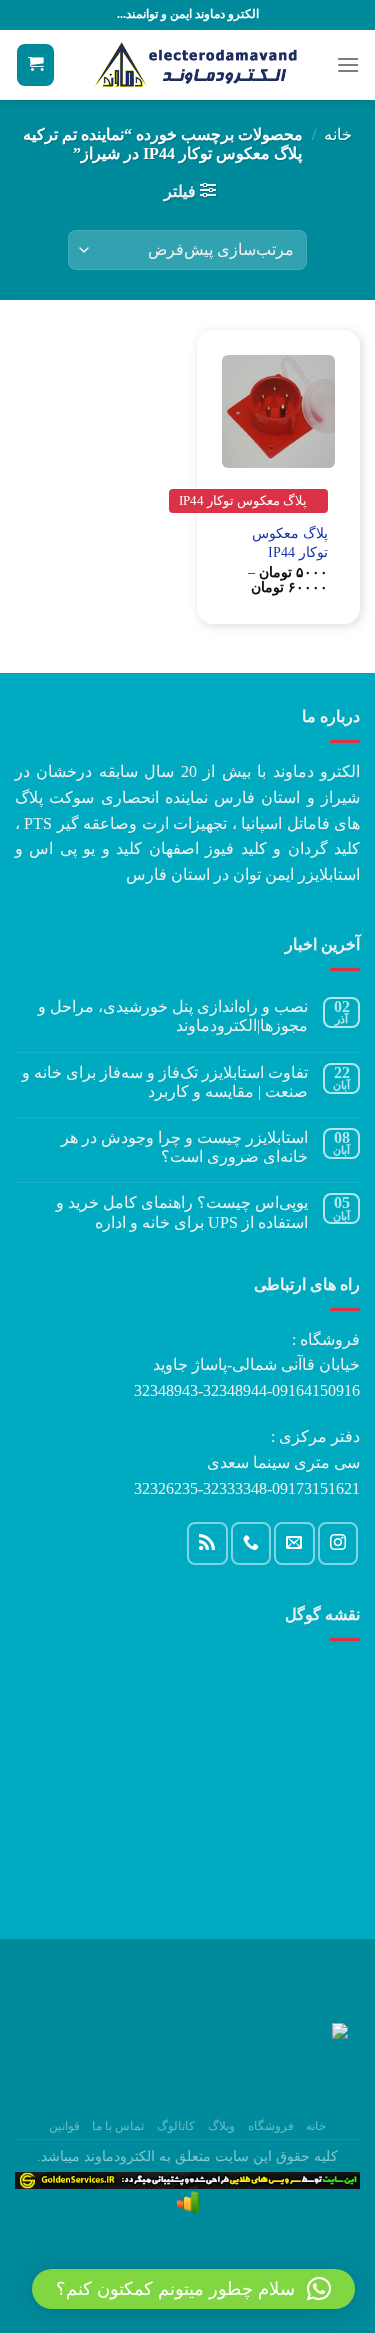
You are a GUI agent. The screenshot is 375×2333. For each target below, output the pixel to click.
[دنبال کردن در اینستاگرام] (338, 1543)
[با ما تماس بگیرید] (251, 1543)
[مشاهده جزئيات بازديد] (188, 2202)
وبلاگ (221, 2126)
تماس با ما (118, 2126)
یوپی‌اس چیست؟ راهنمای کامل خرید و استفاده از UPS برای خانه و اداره (182, 1212)
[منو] (348, 64)
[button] (193, 2289)
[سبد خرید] (35, 65)
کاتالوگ (176, 2126)
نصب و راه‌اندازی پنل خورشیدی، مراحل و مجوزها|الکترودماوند (173, 1016)
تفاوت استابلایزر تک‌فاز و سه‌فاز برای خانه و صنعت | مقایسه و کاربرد (165, 1082)
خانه (338, 134)
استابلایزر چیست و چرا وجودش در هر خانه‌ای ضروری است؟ (184, 1147)
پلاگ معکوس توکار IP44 (290, 542)
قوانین (64, 2126)
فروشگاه (271, 2126)
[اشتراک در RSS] (207, 1543)
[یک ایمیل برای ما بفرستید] (294, 1543)
